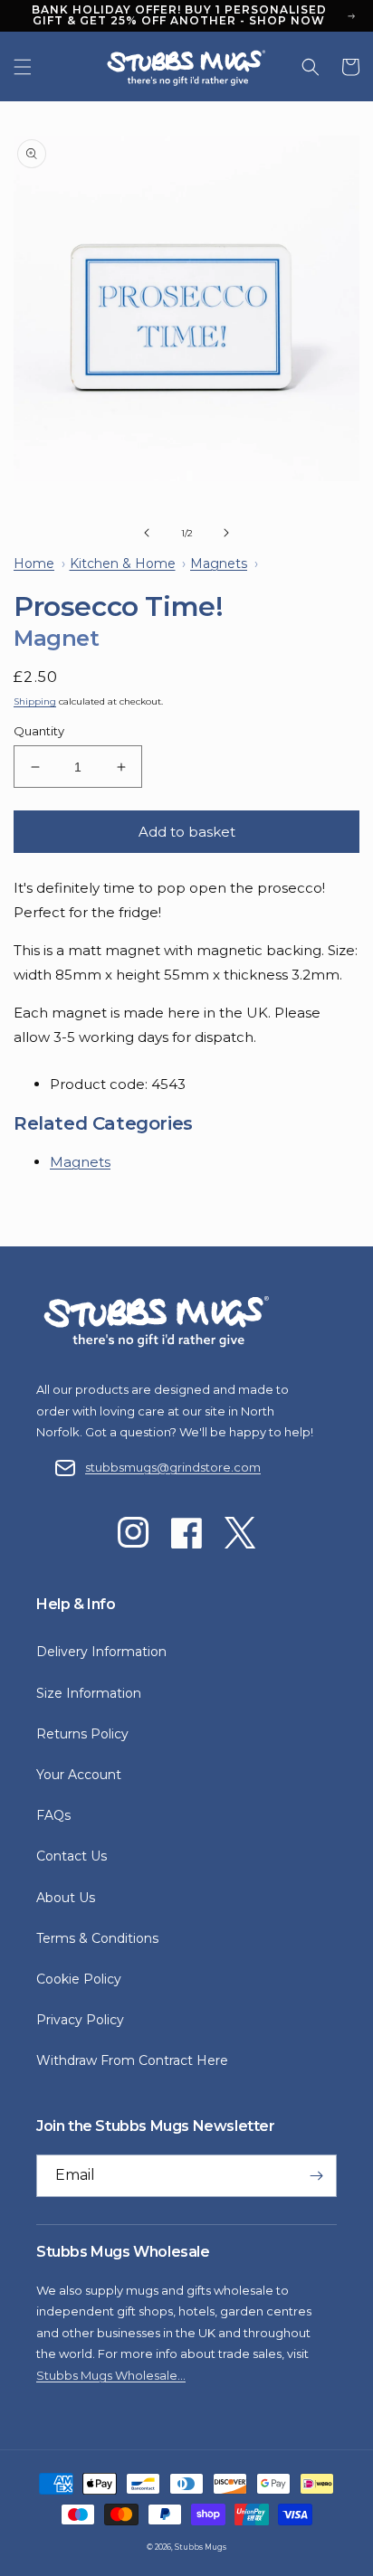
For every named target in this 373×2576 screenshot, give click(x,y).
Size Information (89, 1693)
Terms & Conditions (97, 1938)
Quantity (39, 731)
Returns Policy (82, 1734)
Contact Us (72, 1856)
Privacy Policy (80, 2020)
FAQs (53, 1815)
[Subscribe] (316, 2176)
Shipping (35, 701)
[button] (23, 67)
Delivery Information (101, 1652)
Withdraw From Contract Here (132, 2060)
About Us (66, 1898)
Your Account (79, 1775)
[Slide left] (147, 533)
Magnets (80, 1162)
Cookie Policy (79, 1979)
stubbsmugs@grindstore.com (173, 1467)
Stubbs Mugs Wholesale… (111, 2375)
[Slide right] (226, 533)
